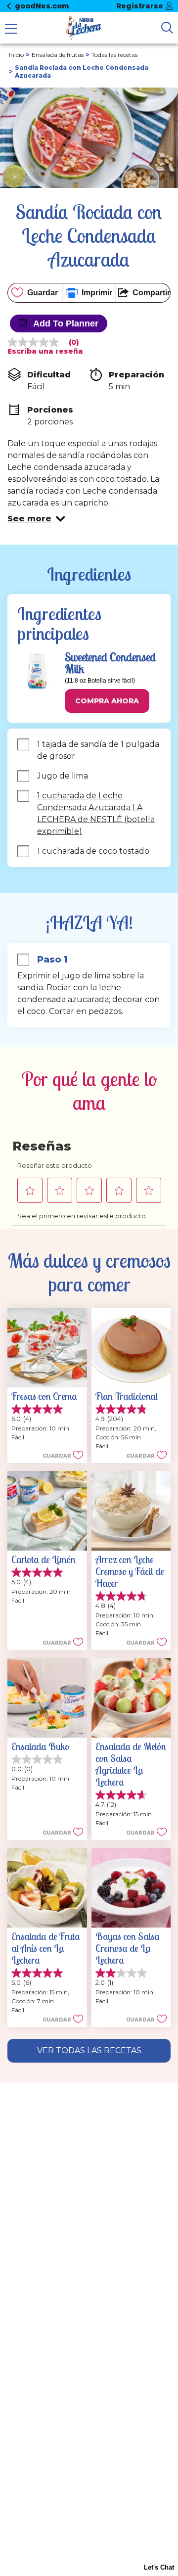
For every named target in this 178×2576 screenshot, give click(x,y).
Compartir (151, 293)
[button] (36, 519)
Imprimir (97, 293)
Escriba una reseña (45, 351)
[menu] (11, 30)
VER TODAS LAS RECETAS (89, 2050)
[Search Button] (167, 28)
